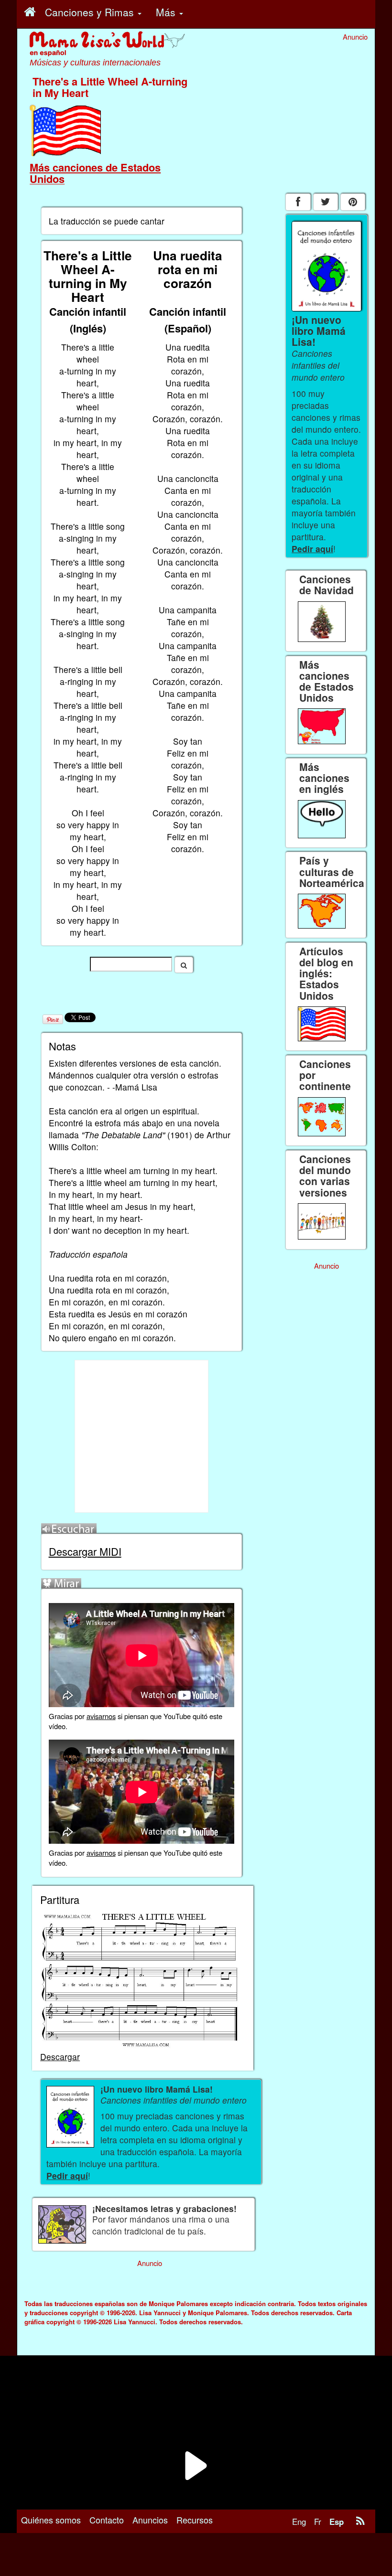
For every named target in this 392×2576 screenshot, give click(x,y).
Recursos (195, 2520)
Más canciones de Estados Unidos (95, 173)
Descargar (60, 2057)
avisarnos (101, 1716)
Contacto (107, 2520)
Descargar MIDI (85, 1551)
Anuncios (150, 2520)
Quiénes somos (51, 2520)
